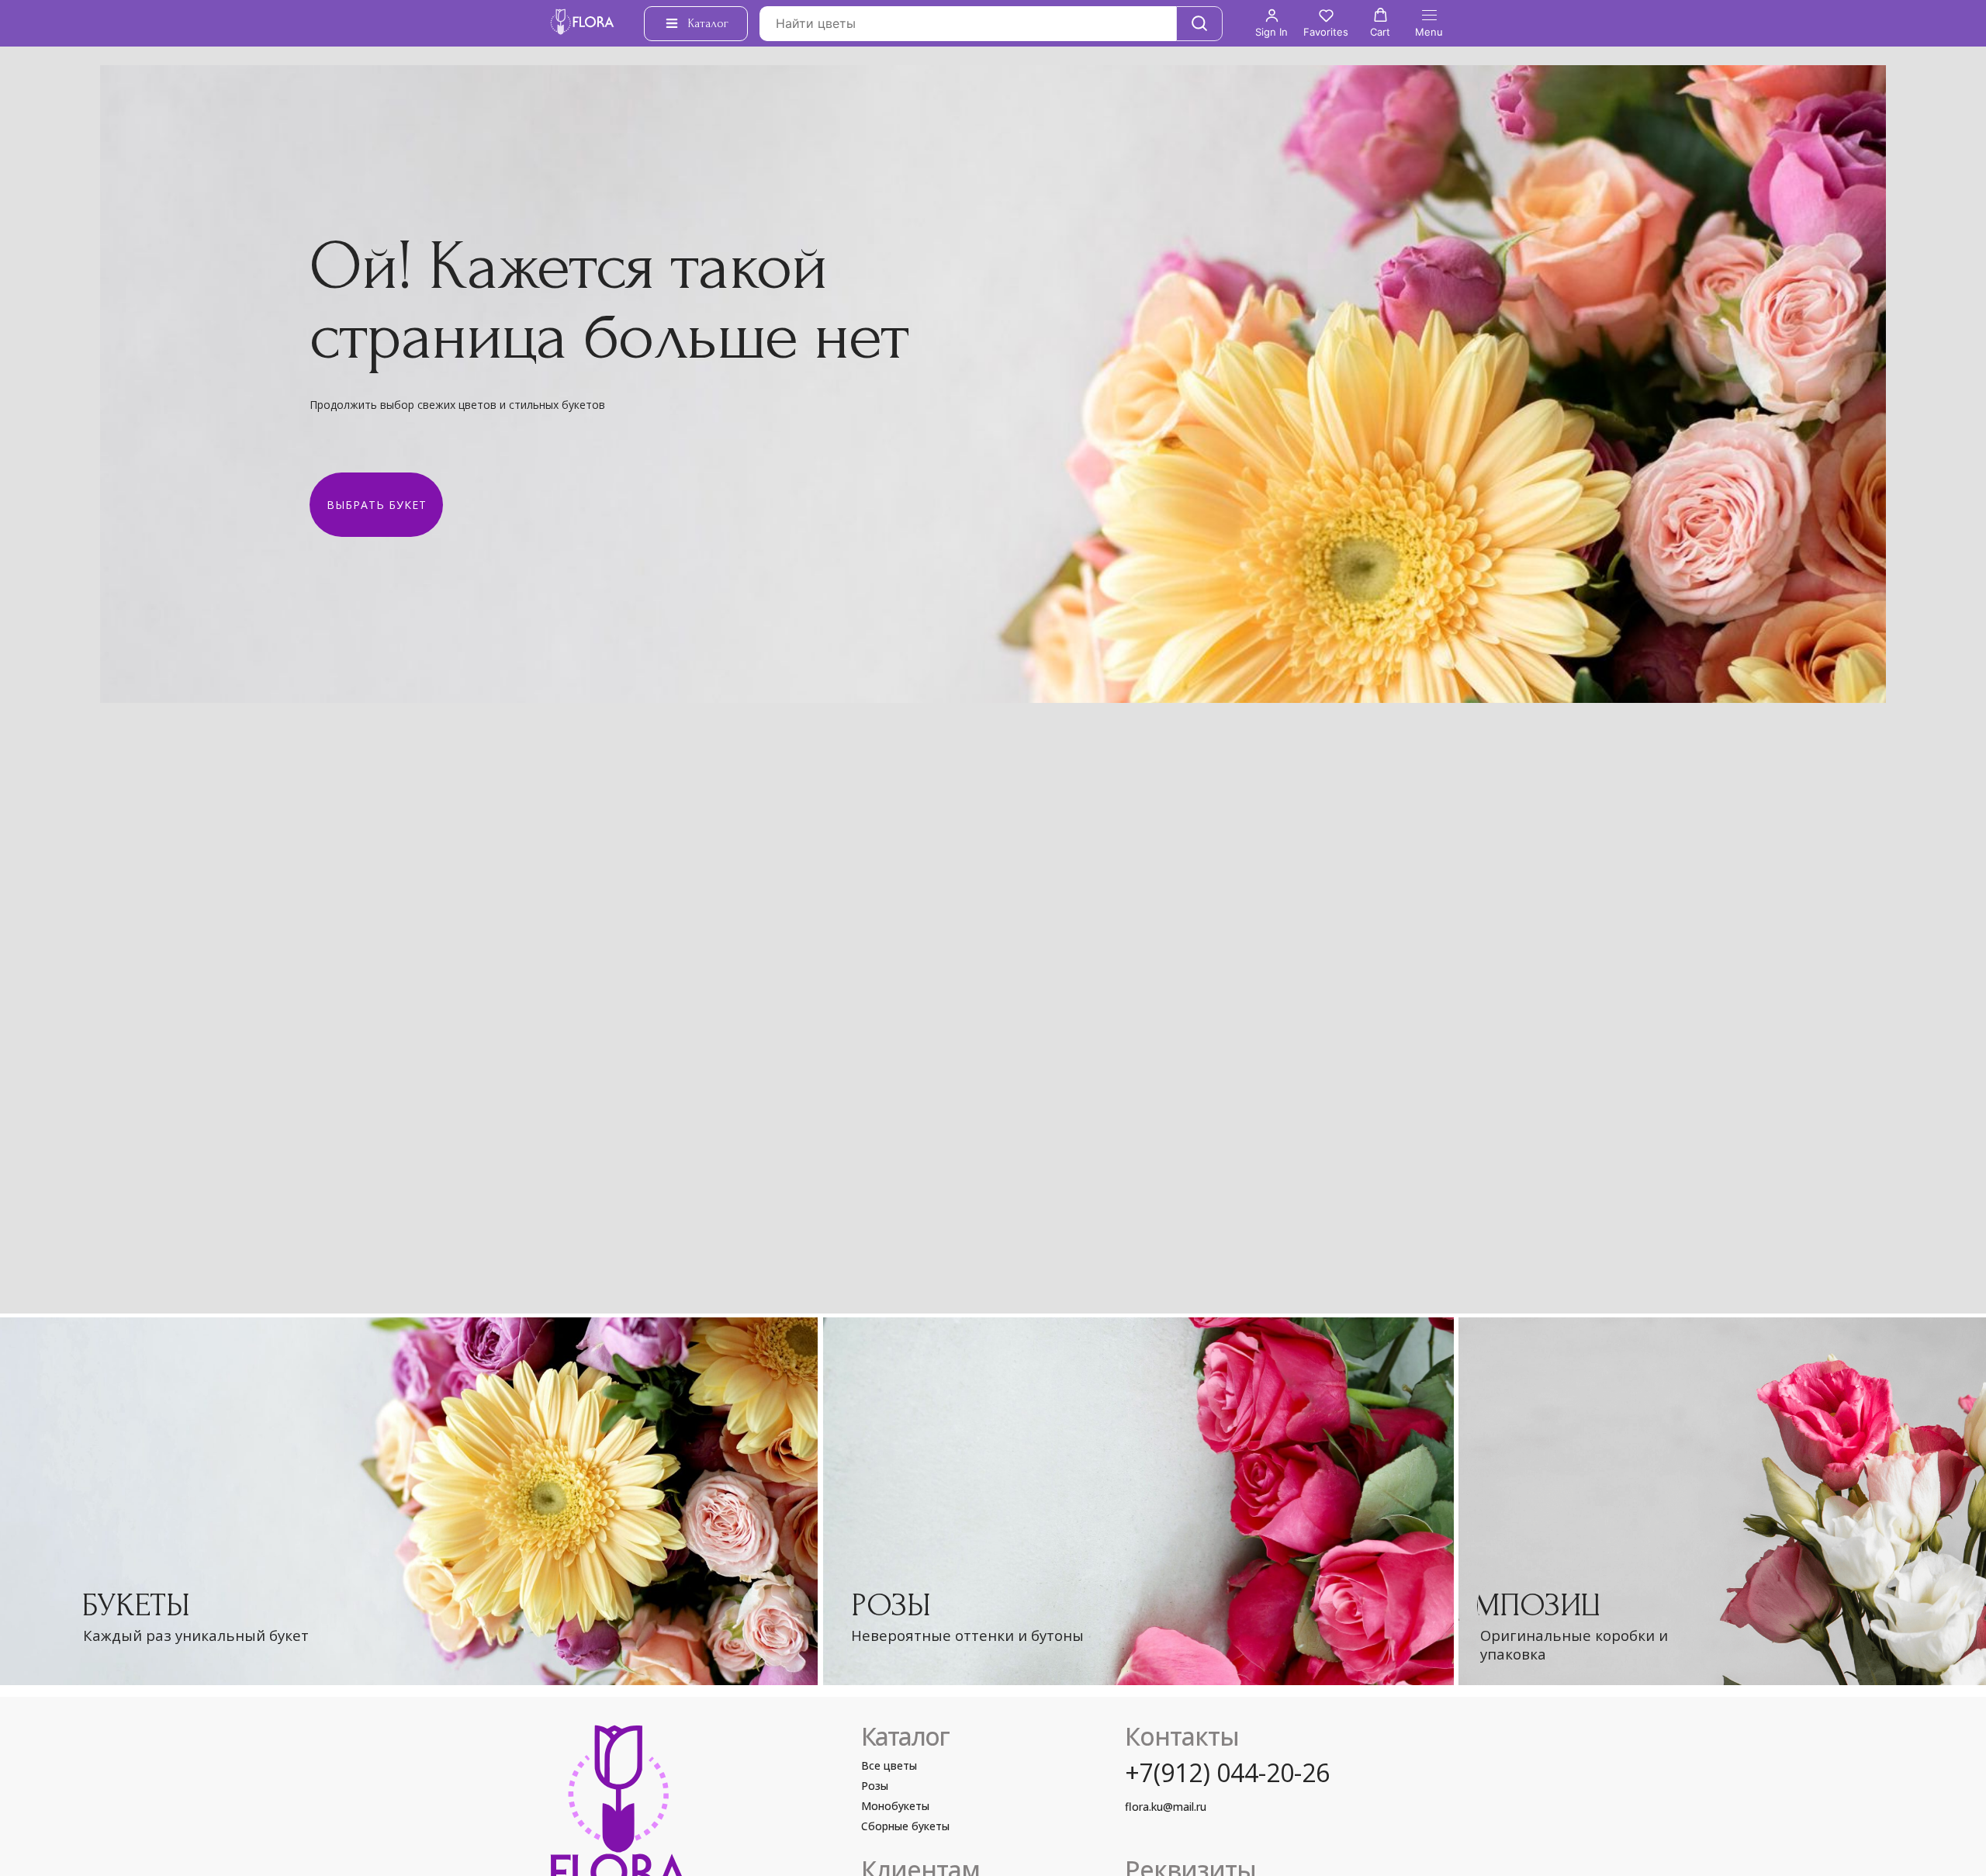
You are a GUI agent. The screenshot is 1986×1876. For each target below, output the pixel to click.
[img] (1138, 1502)
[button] (1272, 23)
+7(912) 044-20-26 (1227, 1772)
